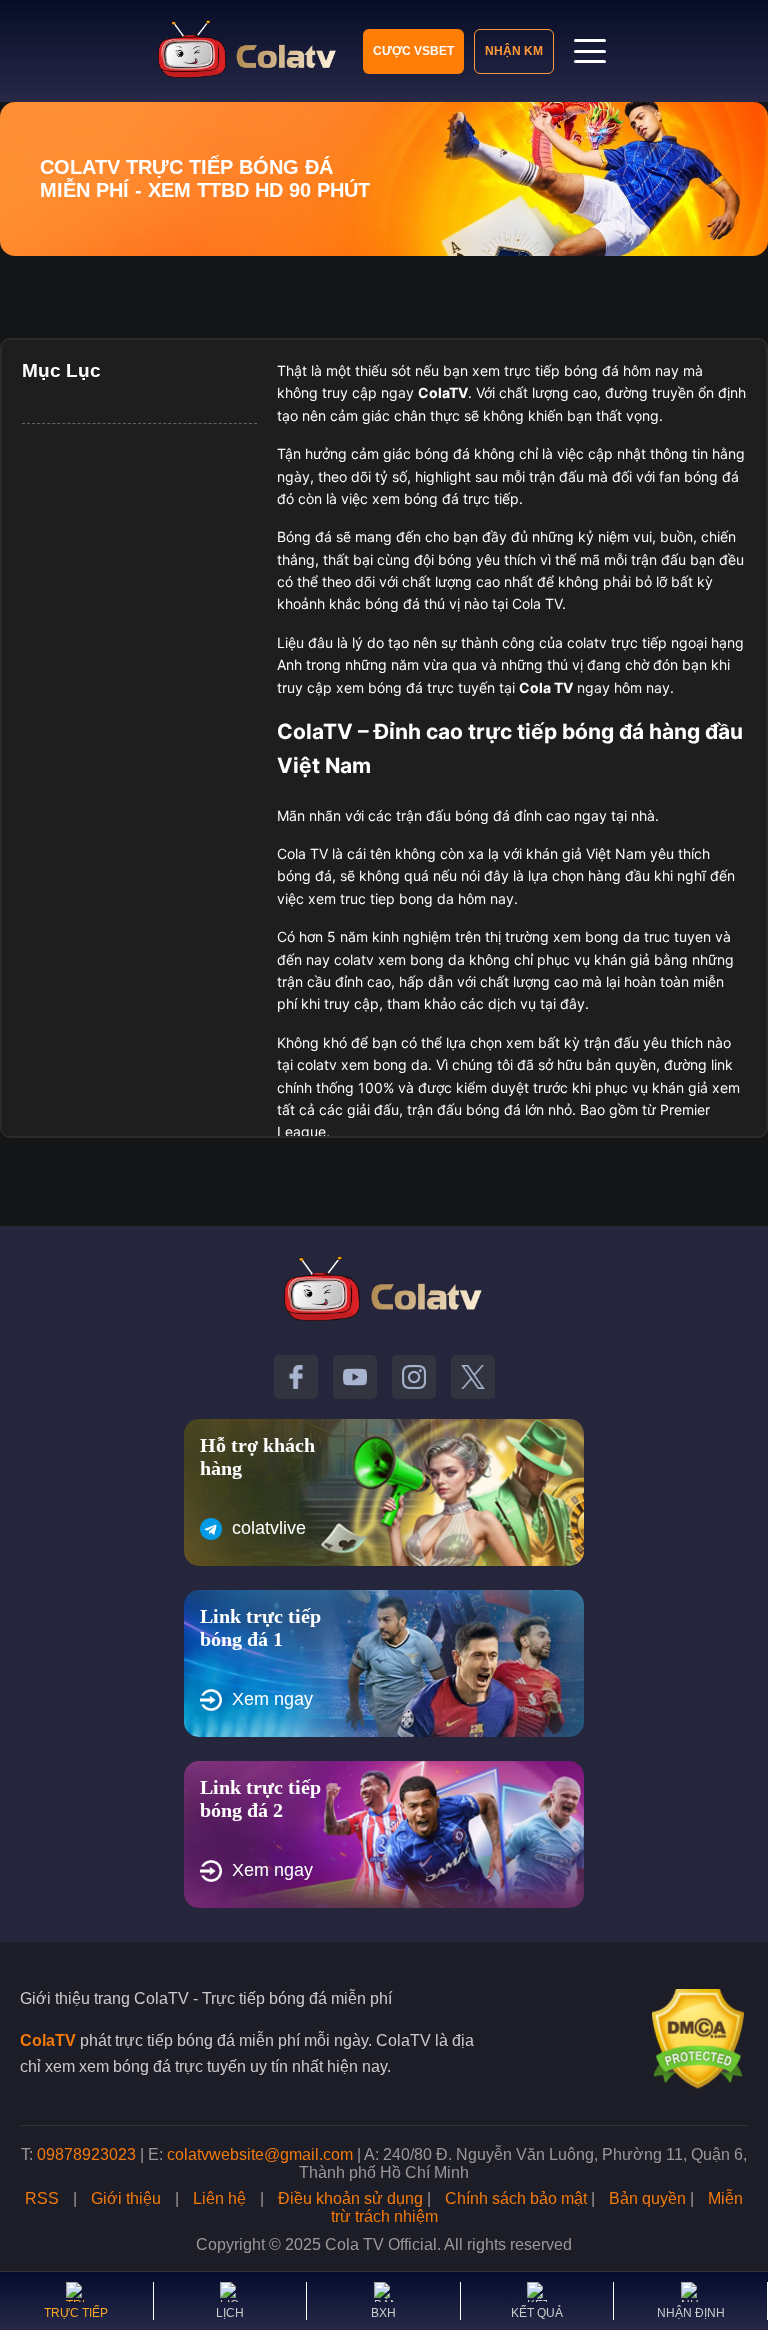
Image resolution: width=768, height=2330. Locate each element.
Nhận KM (514, 51)
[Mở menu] (590, 51)
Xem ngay (272, 1699)
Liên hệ (219, 2198)
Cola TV (546, 687)
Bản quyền (647, 2198)
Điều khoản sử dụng (350, 2198)
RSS (42, 2198)
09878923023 (86, 2154)
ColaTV (48, 2040)
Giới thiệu (126, 2198)
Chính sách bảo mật (516, 2198)
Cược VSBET (413, 51)
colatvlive (269, 1528)
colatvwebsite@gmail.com (260, 2154)
